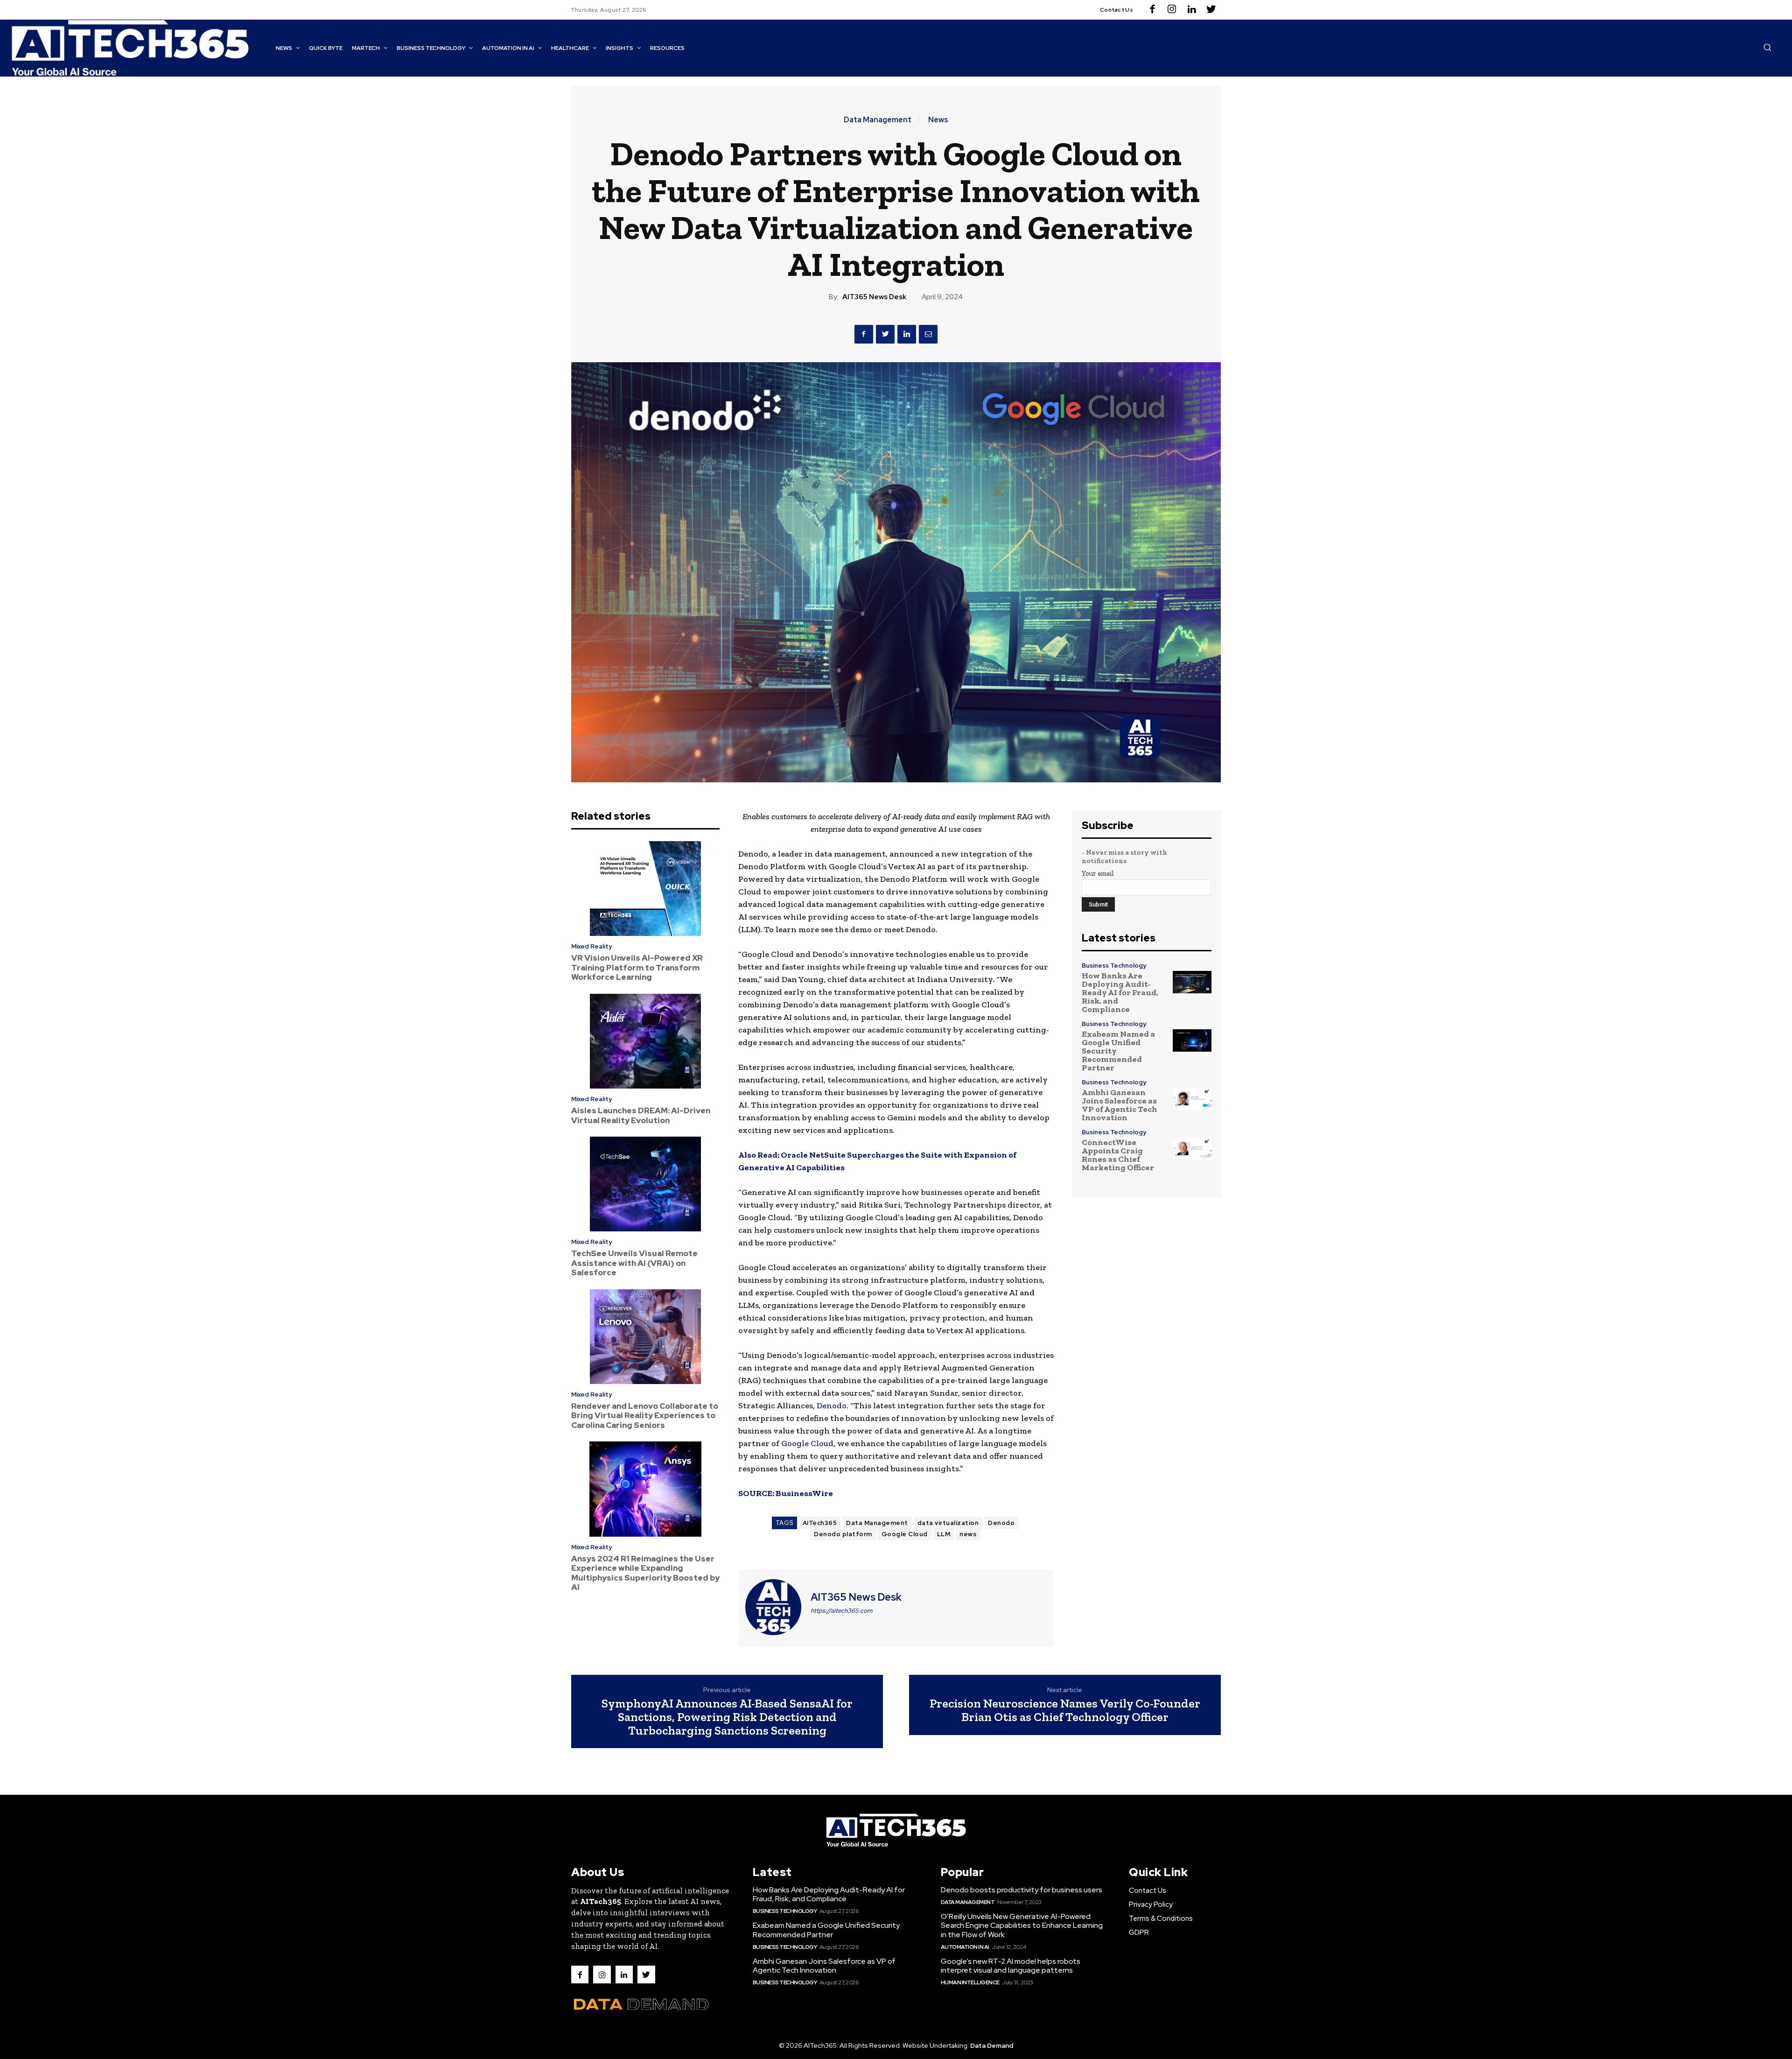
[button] (1767, 47)
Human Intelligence (970, 1982)
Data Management (878, 120)
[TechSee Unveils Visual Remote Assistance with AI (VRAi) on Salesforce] (645, 1184)
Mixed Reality (591, 946)
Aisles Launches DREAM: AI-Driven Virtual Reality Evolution (641, 1115)
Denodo (832, 1405)
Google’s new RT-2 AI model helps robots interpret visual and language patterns (1011, 1966)
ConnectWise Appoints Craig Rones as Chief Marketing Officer (1118, 1155)
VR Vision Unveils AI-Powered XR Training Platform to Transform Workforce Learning (637, 967)
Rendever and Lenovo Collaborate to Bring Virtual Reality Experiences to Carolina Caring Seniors (645, 1416)
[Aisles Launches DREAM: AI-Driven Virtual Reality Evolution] (645, 1041)
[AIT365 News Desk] (773, 1607)
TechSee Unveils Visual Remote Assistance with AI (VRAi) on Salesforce (634, 1263)
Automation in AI (965, 1947)
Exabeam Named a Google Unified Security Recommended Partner (826, 1930)
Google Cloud (807, 1443)
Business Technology (1114, 966)
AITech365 (820, 1523)
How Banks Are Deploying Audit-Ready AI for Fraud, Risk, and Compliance (1120, 992)
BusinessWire (804, 1493)
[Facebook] (1152, 10)
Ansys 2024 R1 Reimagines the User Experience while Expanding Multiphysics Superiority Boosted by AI (645, 1573)
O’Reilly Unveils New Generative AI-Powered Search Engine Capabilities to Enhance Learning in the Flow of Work (1022, 1925)
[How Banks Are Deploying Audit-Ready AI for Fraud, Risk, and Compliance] (1192, 982)
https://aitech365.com (841, 1611)
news (968, 1534)
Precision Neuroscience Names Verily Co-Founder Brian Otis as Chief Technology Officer (1065, 1710)
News (938, 120)
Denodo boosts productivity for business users (1022, 1890)
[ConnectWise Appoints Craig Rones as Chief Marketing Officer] (1192, 1149)
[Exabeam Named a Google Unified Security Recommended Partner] (1192, 1040)
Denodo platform (843, 1534)
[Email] (928, 334)
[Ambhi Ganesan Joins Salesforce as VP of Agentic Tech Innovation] (1192, 1099)
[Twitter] (1211, 10)
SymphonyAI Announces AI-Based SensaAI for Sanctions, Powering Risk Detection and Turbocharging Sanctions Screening (727, 1717)
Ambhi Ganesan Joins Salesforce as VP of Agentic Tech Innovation (1120, 1105)
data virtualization (948, 1523)
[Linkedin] (1191, 10)
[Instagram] (1172, 10)
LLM (944, 1534)
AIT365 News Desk (874, 297)
